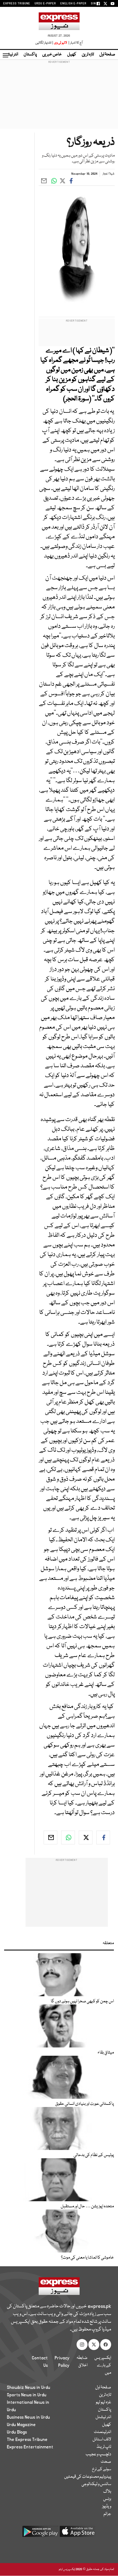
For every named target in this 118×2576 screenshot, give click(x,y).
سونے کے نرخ (102, 2469)
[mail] (50, 1837)
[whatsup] (68, 1837)
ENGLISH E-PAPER (73, 4)
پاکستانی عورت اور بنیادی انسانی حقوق (85, 2104)
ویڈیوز (107, 2507)
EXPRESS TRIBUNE (17, 4)
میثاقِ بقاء (106, 2053)
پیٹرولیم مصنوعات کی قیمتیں (88, 2477)
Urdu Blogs (17, 2432)
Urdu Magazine (21, 2425)
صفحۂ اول (107, 55)
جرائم (107, 2514)
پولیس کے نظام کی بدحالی (94, 2155)
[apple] (78, 2533)
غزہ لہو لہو (103, 2402)
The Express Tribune (27, 2440)
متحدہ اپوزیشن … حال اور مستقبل (87, 2206)
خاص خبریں (52, 55)
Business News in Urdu (28, 2417)
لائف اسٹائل (102, 2440)
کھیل (72, 55)
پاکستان (30, 55)
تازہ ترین (88, 55)
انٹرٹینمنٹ (102, 2432)
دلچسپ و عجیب (98, 2454)
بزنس (107, 2499)
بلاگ (107, 2492)
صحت (106, 2462)
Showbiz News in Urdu (29, 2388)
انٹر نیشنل (103, 2417)
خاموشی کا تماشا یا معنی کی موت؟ (87, 2258)
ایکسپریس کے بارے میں (103, 2365)
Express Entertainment (30, 2447)
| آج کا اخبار (75, 43)
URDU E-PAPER (45, 4)
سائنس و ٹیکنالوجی (96, 2484)
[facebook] (103, 1837)
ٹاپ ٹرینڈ (104, 2447)
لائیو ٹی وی (61, 43)
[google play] (40, 2533)
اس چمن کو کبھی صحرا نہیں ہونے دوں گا (82, 2001)
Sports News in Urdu (27, 2395)
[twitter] (86, 1837)
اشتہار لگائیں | (44, 43)
